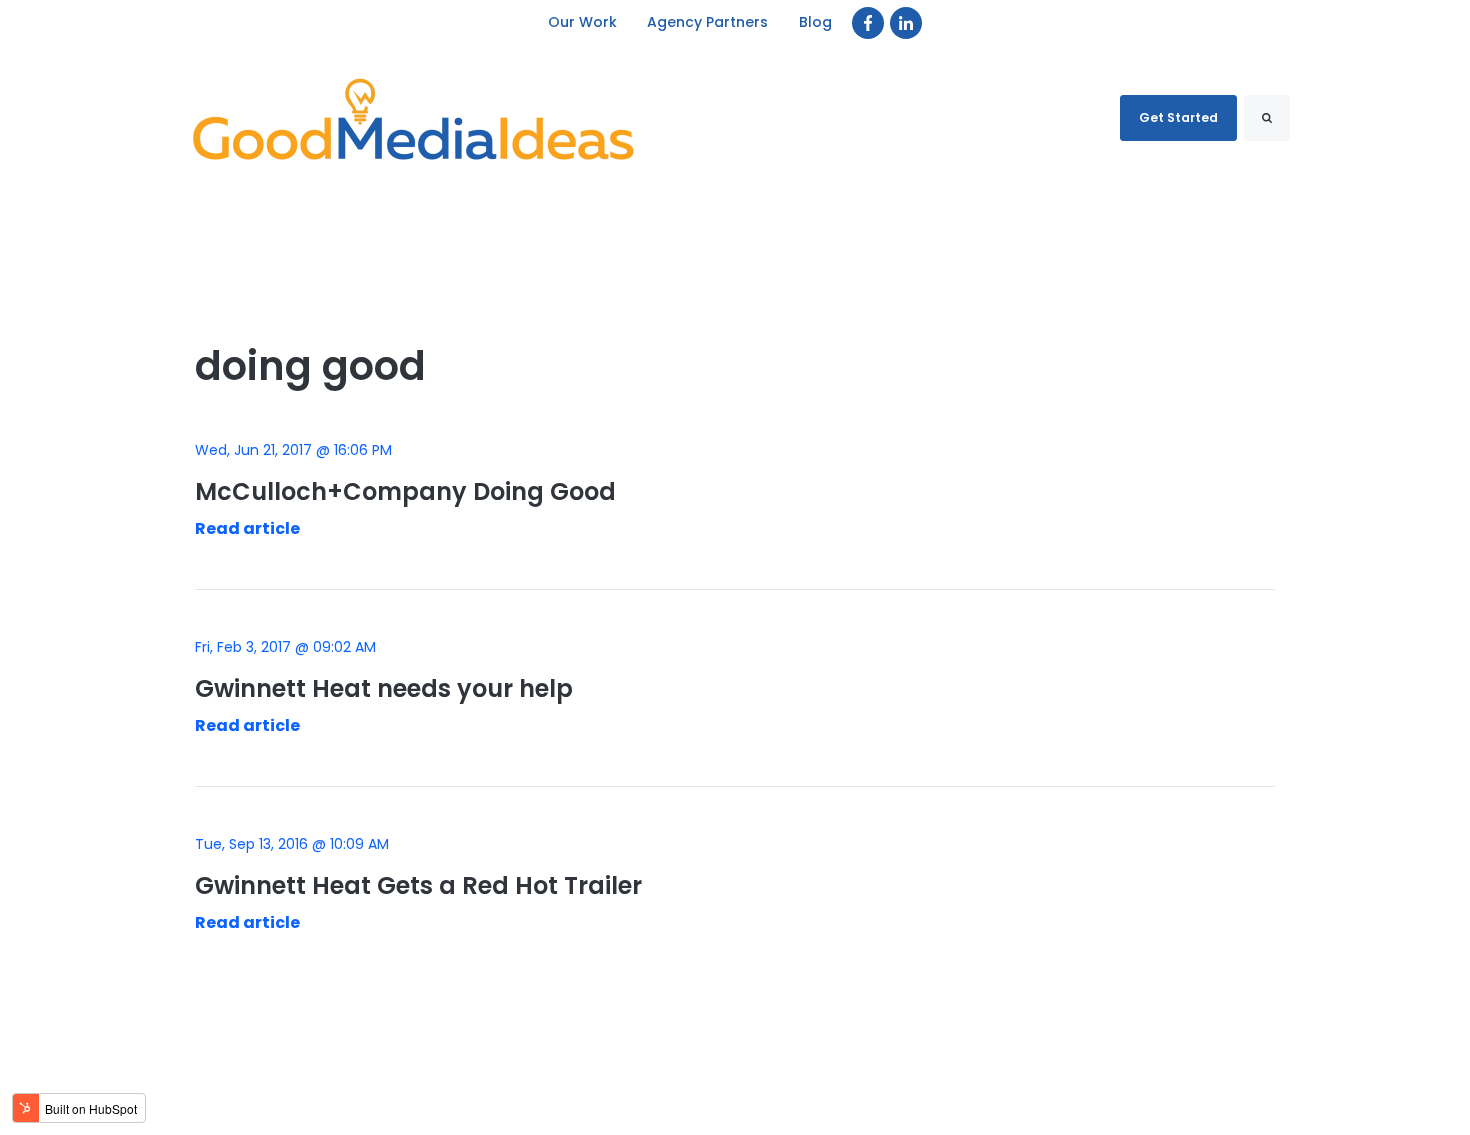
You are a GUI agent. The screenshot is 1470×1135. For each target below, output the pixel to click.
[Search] (1267, 118)
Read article (247, 528)
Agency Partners (708, 22)
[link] (868, 23)
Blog (815, 22)
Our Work (582, 22)
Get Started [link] (1178, 117)
